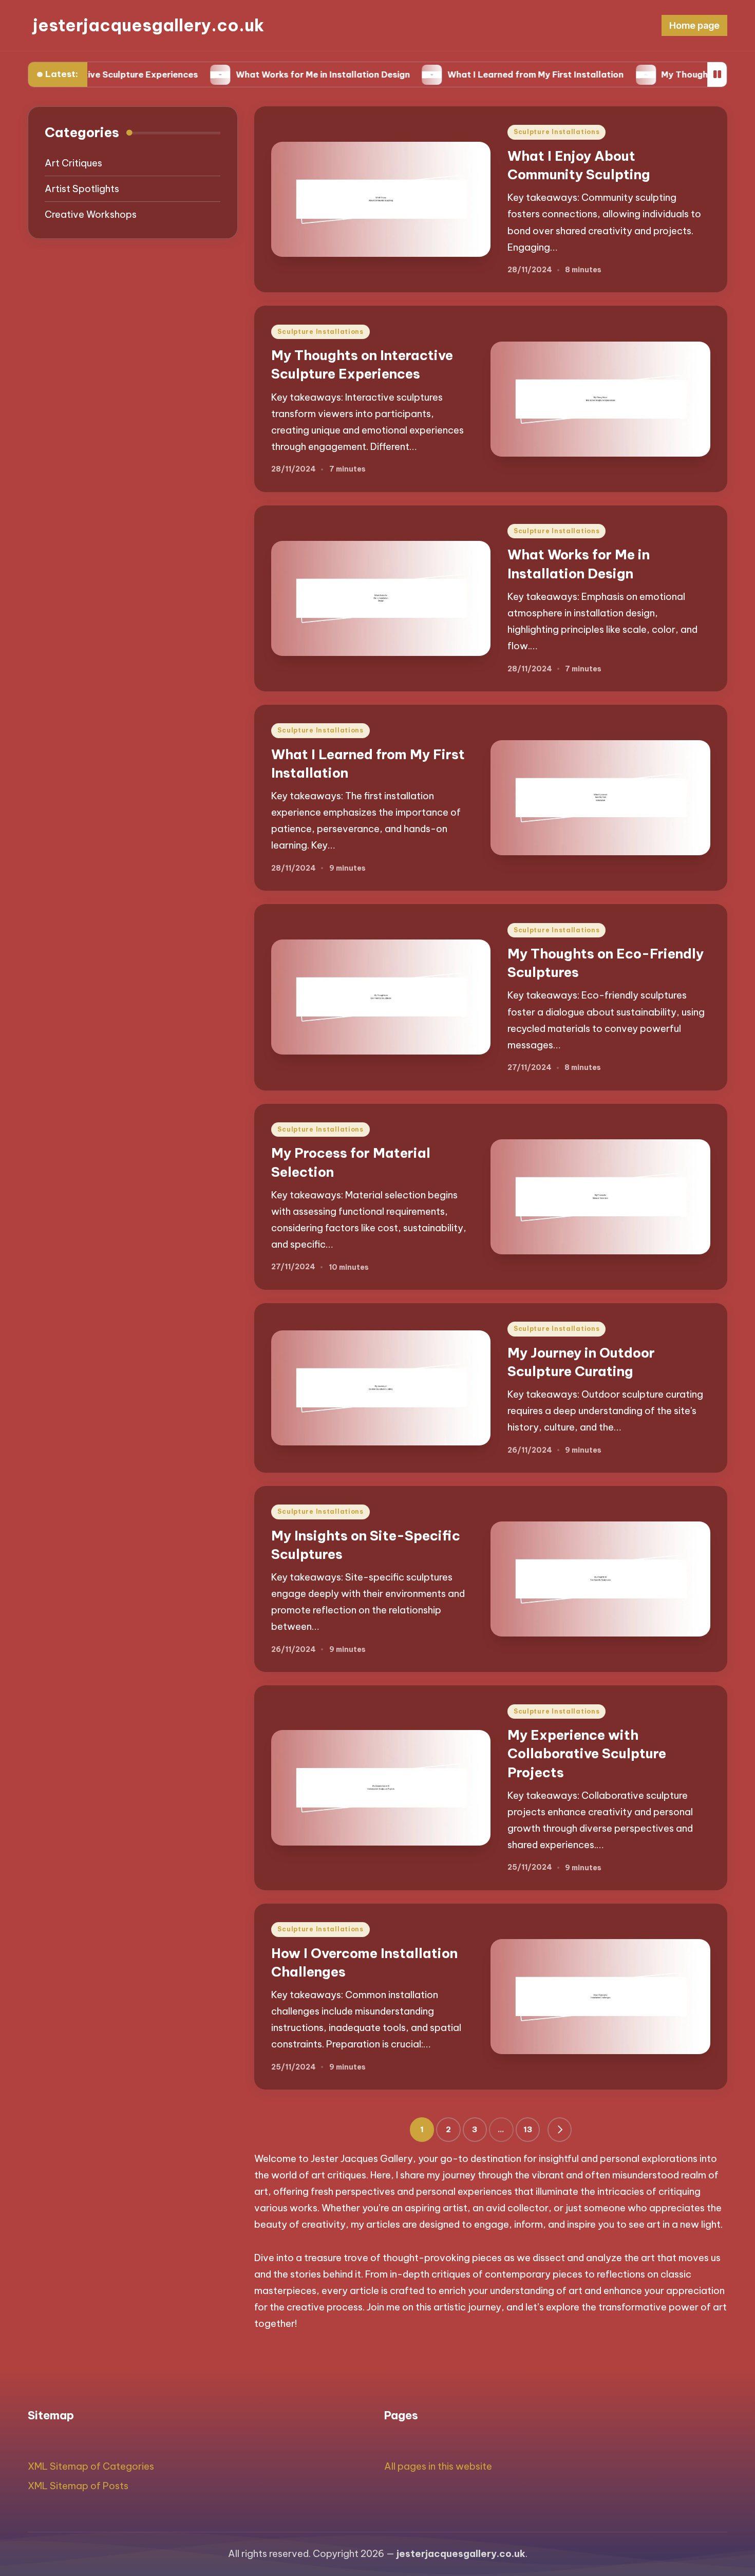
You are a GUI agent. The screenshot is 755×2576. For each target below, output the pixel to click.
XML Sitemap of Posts (78, 2486)
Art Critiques (73, 163)
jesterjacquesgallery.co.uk (148, 25)
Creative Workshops (91, 214)
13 (528, 2129)
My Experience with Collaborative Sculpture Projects (587, 1754)
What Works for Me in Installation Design (257, 74)
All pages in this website (438, 2466)
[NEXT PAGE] (560, 2130)
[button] (560, 2130)
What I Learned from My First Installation (470, 74)
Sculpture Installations (557, 132)
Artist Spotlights (82, 189)
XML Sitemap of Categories (91, 2466)
